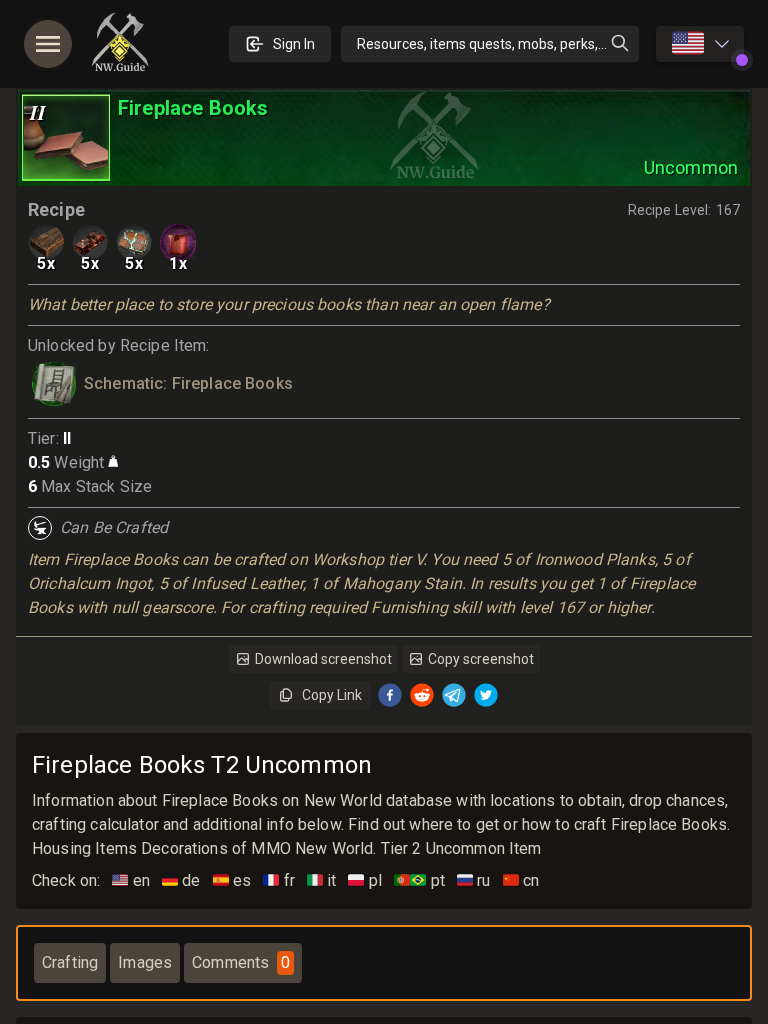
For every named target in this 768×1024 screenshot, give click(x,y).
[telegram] (454, 695)
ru (474, 880)
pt (419, 880)
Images (145, 962)
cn (521, 880)
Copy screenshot (481, 659)
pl (365, 880)
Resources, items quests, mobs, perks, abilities (498, 44)
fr (279, 880)
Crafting (70, 962)
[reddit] (422, 695)
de (181, 880)
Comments (241, 962)
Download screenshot (323, 659)
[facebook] (390, 695)
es (232, 880)
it (322, 880)
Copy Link (332, 695)
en (131, 880)
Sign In (294, 44)
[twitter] (486, 695)
